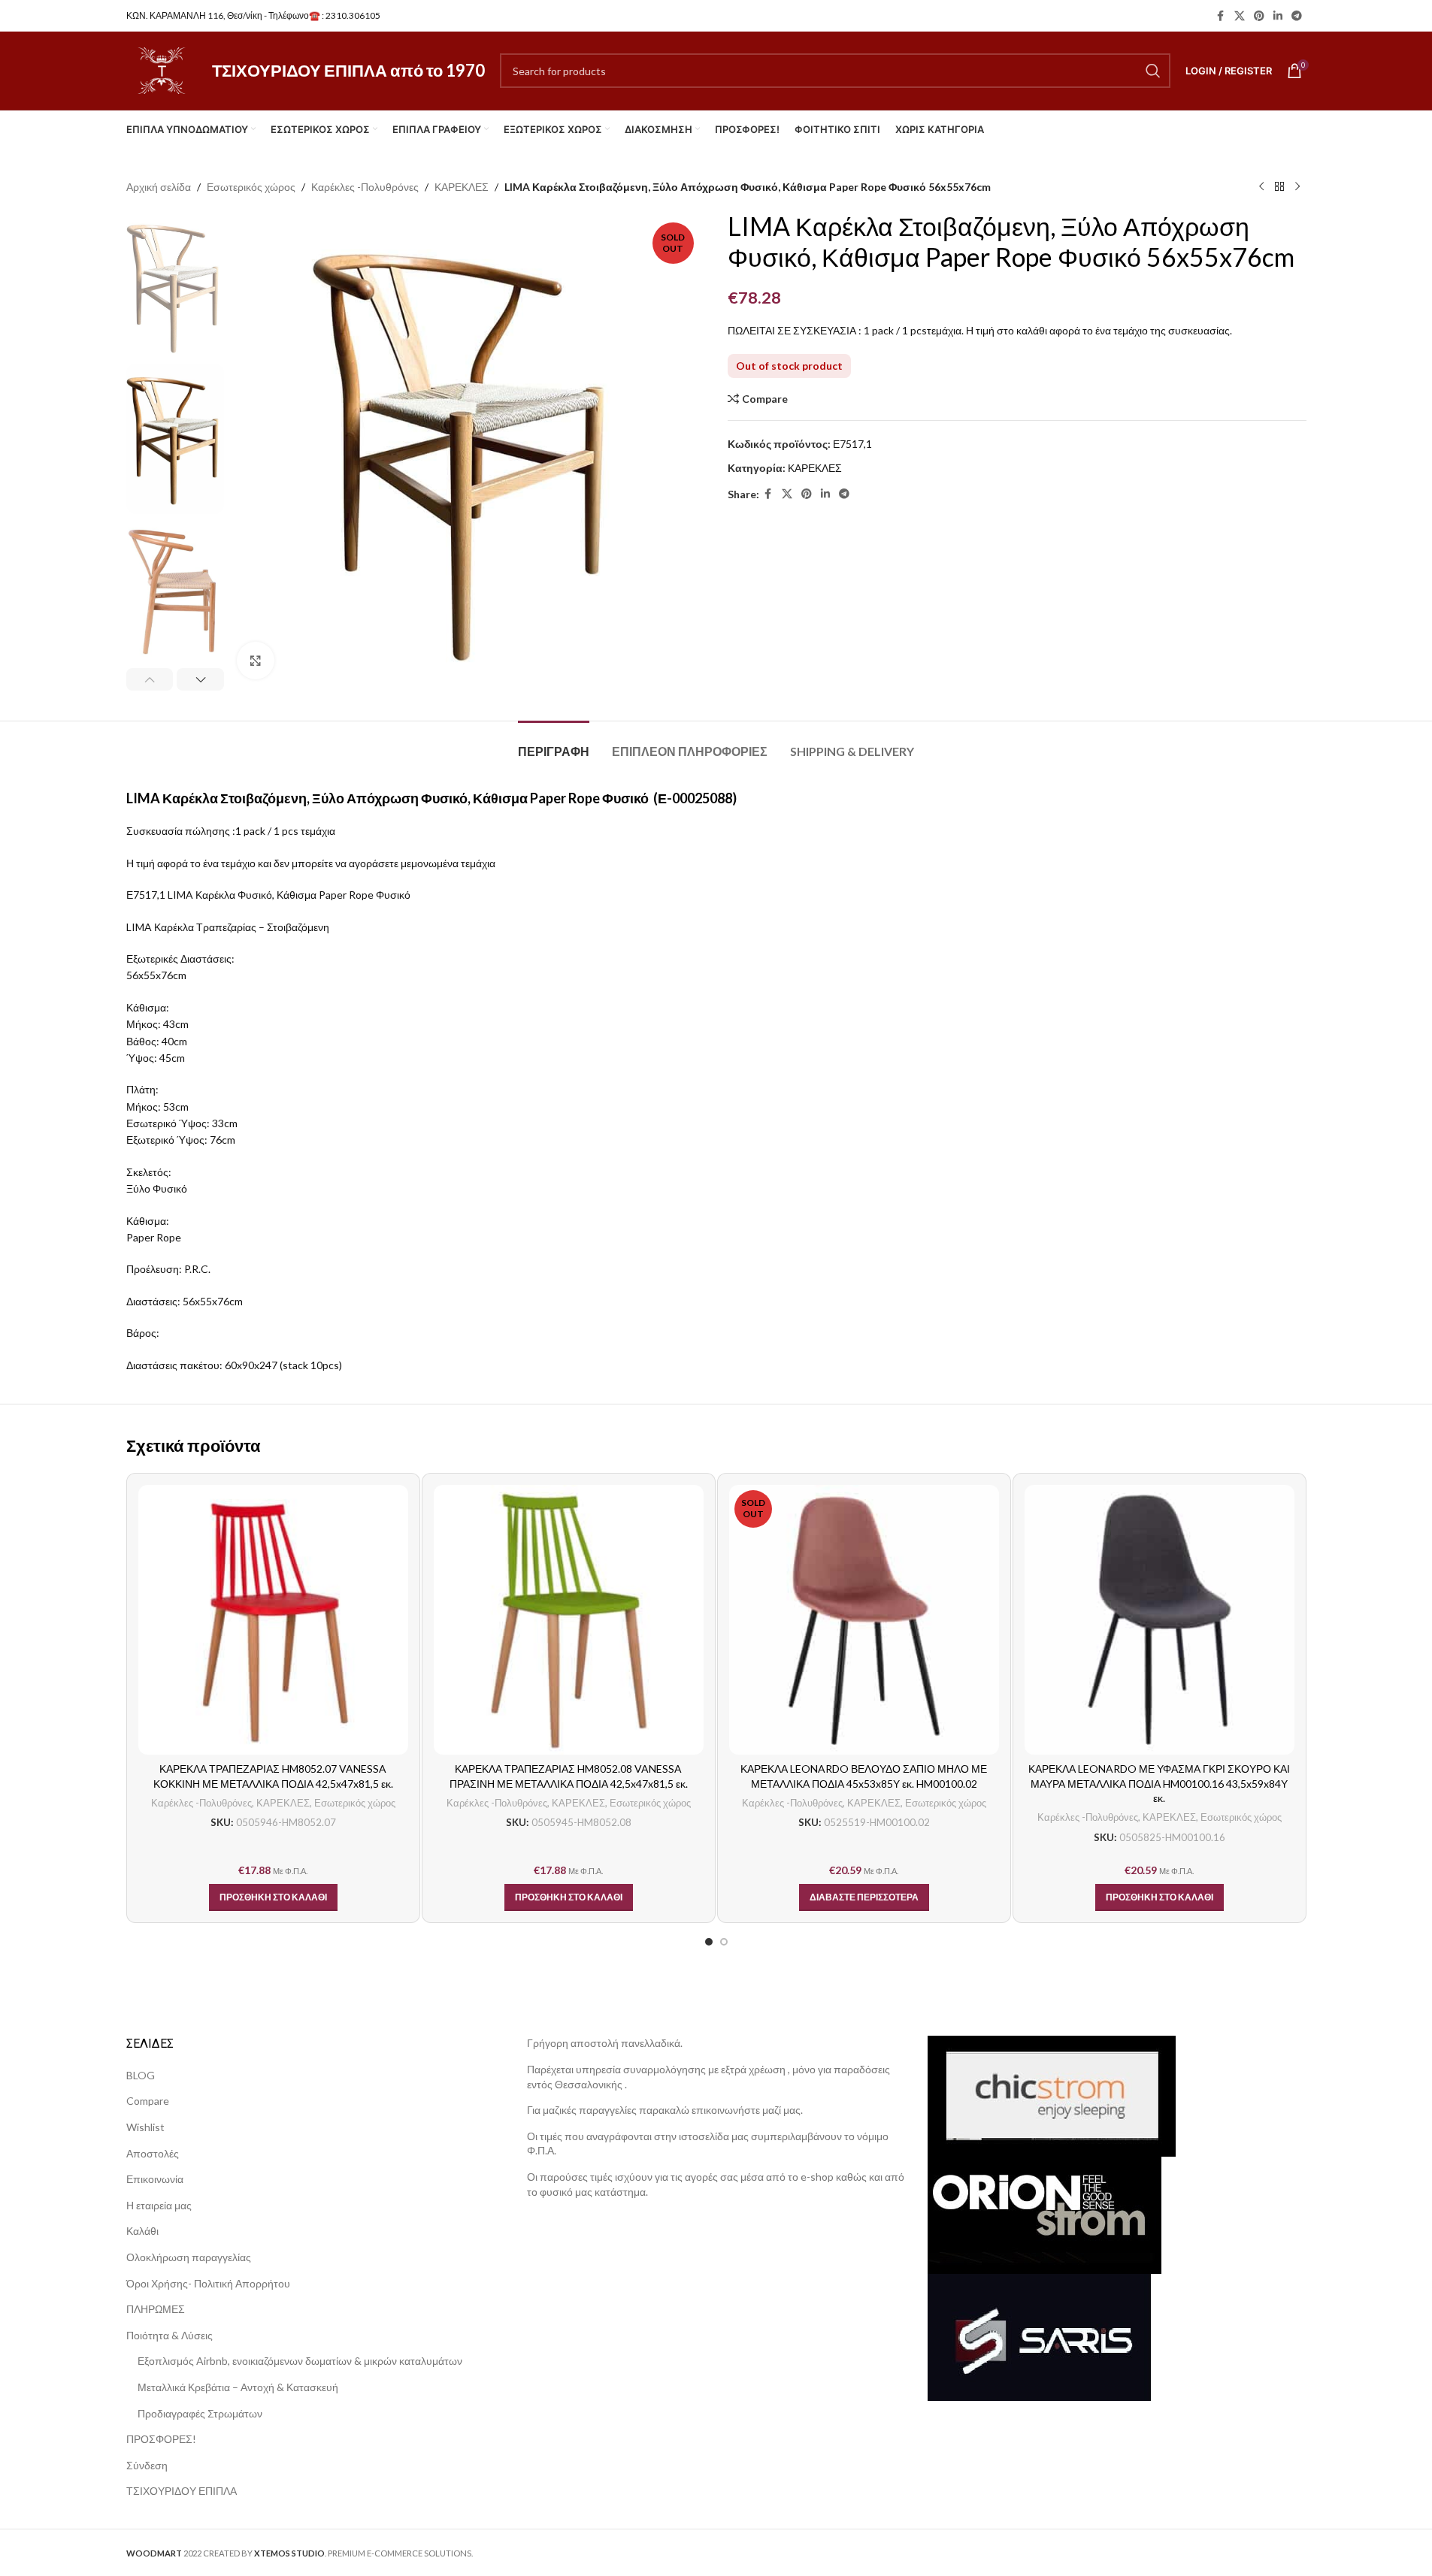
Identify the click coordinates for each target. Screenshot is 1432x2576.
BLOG (141, 2075)
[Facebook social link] (1221, 16)
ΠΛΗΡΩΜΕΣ (156, 2309)
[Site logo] (162, 70)
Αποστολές (153, 2153)
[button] (150, 679)
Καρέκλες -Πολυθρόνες (365, 187)
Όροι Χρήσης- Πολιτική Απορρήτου (208, 2283)
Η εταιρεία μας (159, 2205)
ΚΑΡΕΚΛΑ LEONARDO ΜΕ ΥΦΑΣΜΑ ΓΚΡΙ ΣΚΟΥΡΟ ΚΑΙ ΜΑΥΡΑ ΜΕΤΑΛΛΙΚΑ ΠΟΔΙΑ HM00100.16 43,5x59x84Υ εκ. (1159, 1783)
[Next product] (1297, 187)
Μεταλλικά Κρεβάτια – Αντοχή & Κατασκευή (238, 2387)
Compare (148, 2101)
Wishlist (145, 2127)
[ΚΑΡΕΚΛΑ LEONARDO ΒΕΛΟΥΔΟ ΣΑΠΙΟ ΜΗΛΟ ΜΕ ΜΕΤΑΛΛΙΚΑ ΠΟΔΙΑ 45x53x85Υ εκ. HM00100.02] (864, 1620)
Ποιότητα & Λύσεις (170, 2335)
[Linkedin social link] (1278, 16)
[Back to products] (1279, 187)
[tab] (554, 744)
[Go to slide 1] (709, 1942)
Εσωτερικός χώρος (251, 187)
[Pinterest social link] (1259, 16)
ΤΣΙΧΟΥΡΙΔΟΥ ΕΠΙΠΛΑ (182, 2491)
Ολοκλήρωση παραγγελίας (189, 2257)
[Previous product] (1261, 187)
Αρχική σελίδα (159, 187)
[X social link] (1240, 16)
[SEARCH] (1153, 71)
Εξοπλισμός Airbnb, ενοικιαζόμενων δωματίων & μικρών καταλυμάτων (300, 2361)
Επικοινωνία (155, 2179)
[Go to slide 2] (724, 1942)
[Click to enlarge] (256, 661)
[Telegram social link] (1297, 16)
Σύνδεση (147, 2465)
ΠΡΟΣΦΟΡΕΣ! (161, 2439)
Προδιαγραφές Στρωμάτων (200, 2413)
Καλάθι (142, 2231)
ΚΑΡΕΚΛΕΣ (462, 187)
